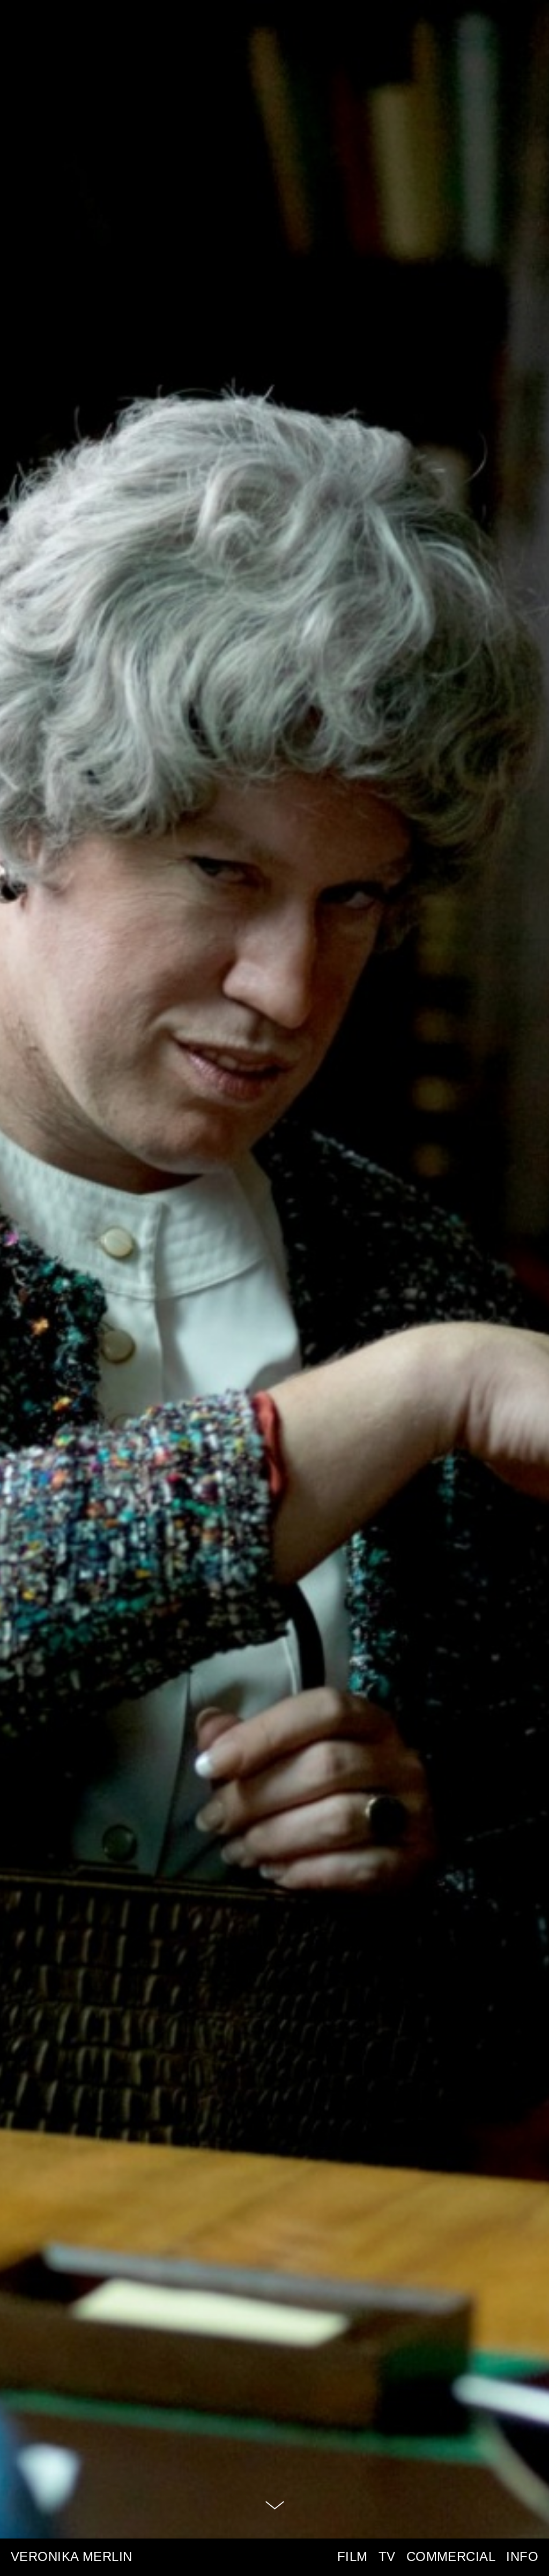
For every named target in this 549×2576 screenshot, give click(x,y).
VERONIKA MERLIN (72, 2557)
